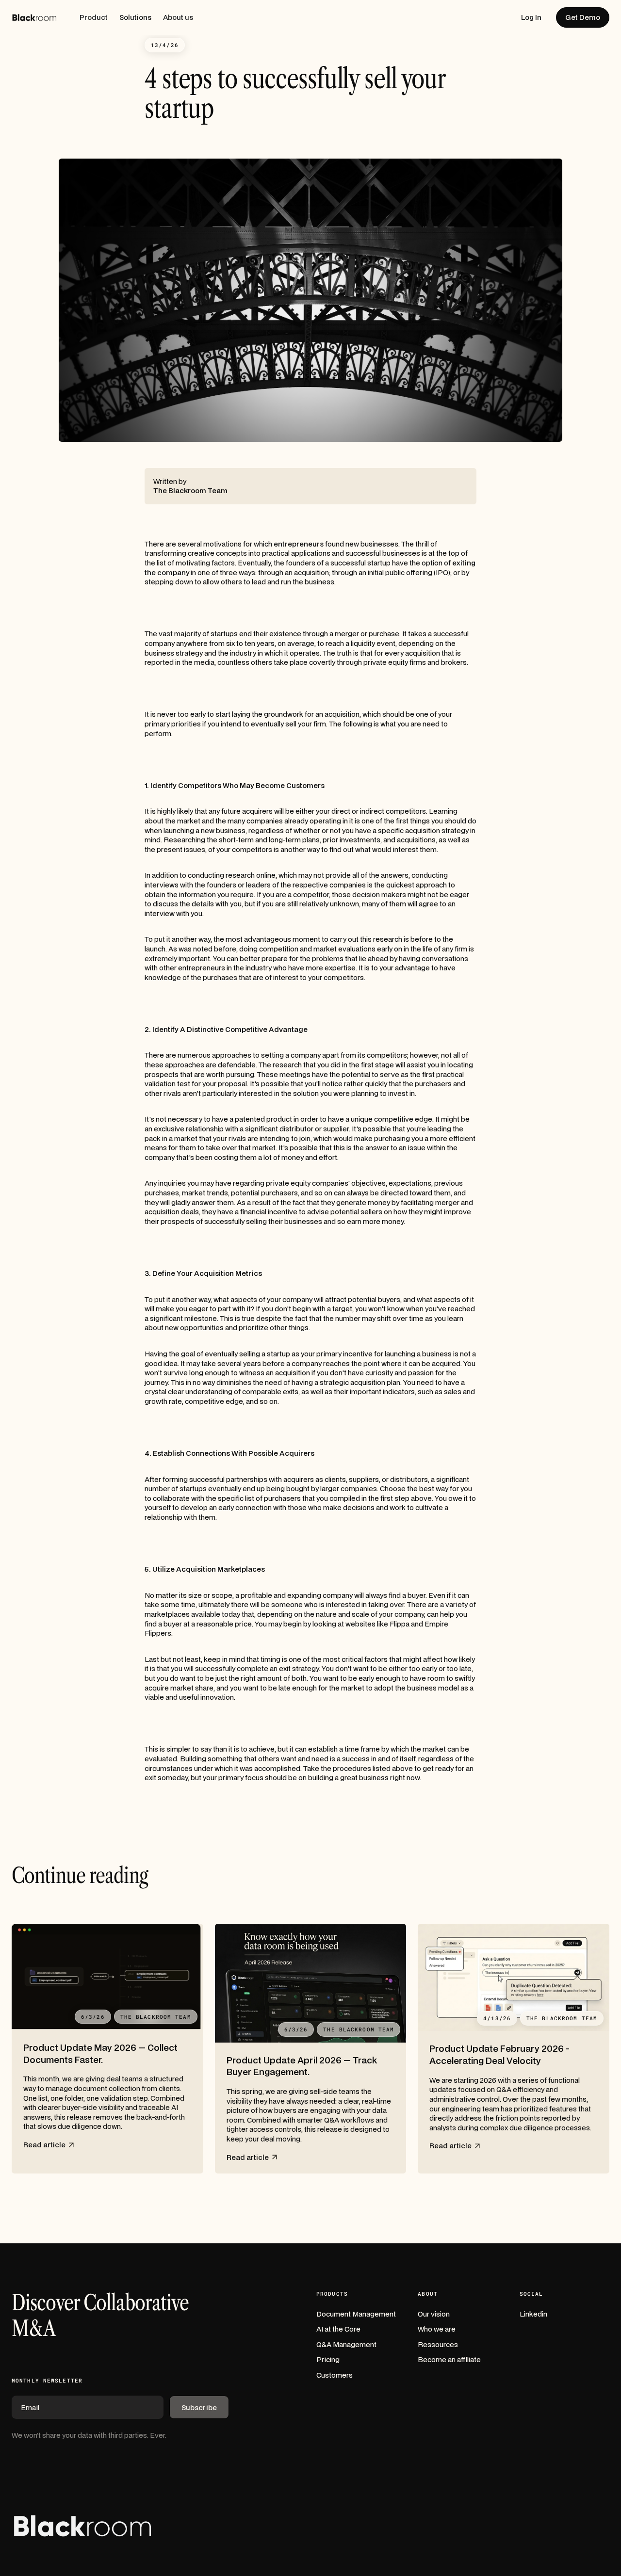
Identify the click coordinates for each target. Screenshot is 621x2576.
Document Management (356, 2314)
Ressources (438, 2344)
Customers (335, 2375)
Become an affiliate (449, 2359)
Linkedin (533, 2314)
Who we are (437, 2329)
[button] (94, 17)
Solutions (135, 17)
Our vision (434, 2314)
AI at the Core (338, 2329)
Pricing (328, 2359)
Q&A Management (346, 2344)
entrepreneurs (299, 544)
